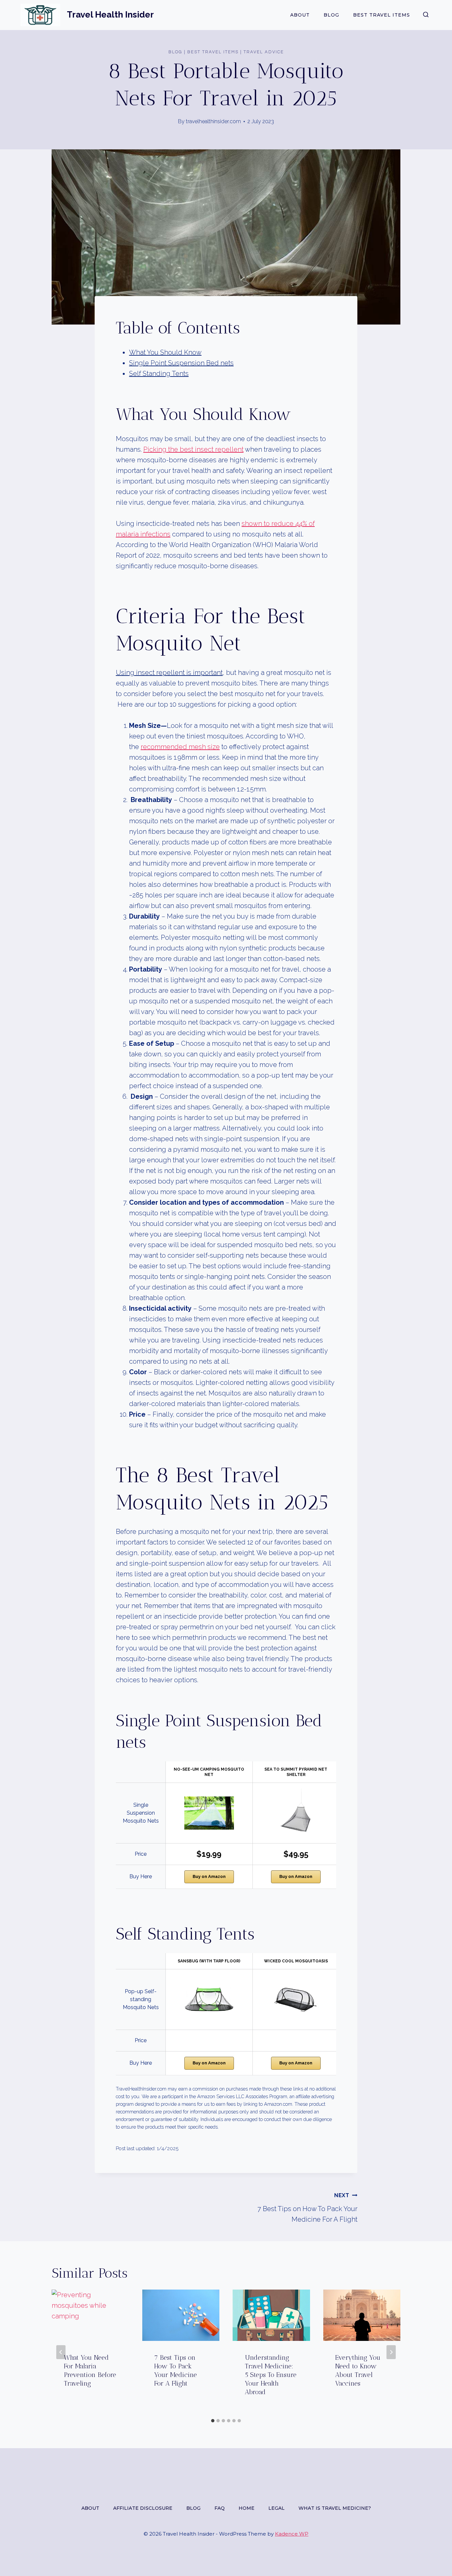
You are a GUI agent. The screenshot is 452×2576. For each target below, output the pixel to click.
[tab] (213, 2421)
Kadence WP (292, 2534)
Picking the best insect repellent (193, 449)
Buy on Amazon (209, 1876)
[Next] (391, 2352)
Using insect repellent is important (169, 673)
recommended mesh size (180, 747)
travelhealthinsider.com (213, 121)
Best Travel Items (382, 15)
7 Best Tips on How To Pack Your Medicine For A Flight (307, 2208)
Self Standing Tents (159, 374)
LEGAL (276, 2508)
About (300, 15)
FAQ (220, 2508)
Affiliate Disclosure (143, 2508)
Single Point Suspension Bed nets (181, 363)
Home (247, 2508)
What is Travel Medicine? (335, 2508)
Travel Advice (264, 52)
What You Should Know (165, 352)
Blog (331, 15)
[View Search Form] (426, 15)
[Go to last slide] (61, 2352)
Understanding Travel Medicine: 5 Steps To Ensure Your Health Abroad (271, 2375)
